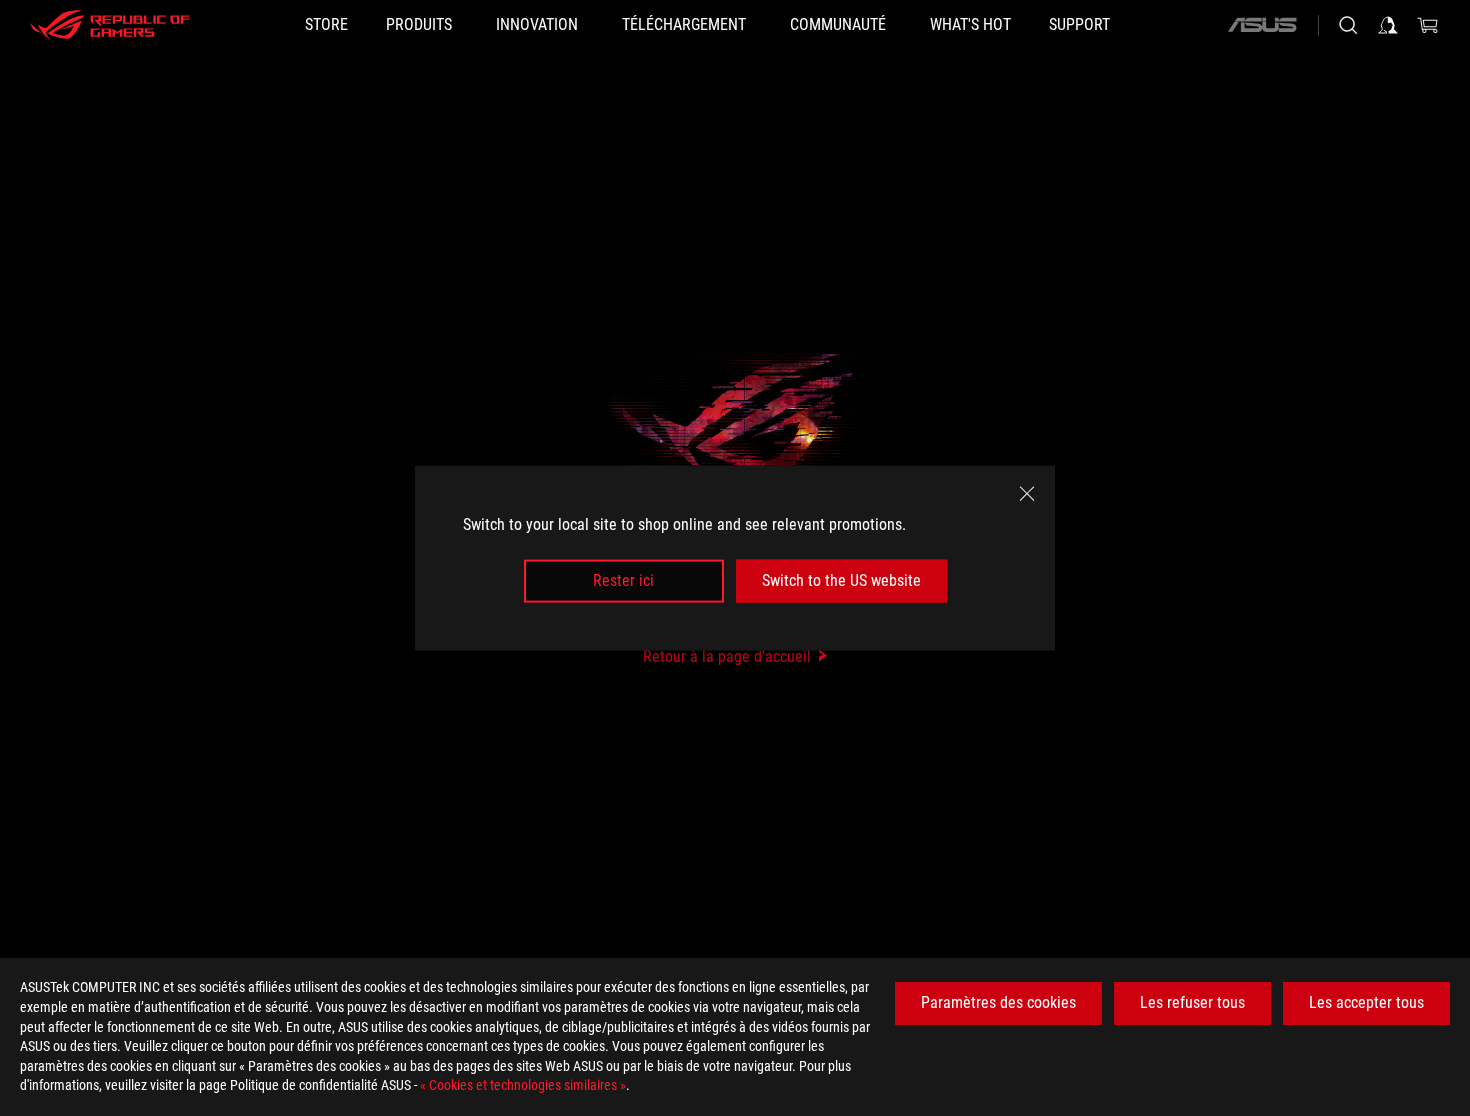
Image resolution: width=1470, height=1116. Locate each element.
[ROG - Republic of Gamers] (110, 25)
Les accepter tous (1366, 1002)
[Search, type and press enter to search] (1348, 25)
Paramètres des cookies (998, 1002)
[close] (1027, 494)
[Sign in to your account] (1388, 25)
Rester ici (623, 580)
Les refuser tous (1192, 1002)
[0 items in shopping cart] (1428, 25)
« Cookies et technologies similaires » (523, 1085)
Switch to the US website (841, 580)
